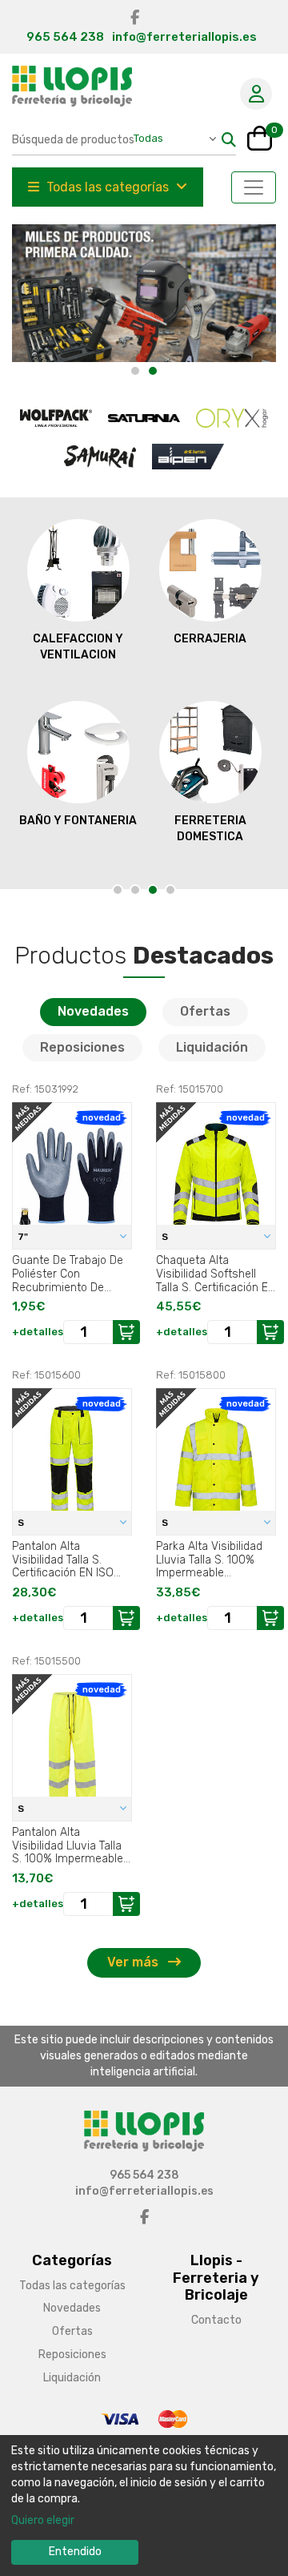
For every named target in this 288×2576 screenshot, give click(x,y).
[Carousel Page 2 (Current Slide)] (153, 371)
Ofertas (205, 1011)
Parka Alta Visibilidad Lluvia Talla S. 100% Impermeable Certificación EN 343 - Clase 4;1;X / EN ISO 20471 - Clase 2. (212, 1560)
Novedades (93, 1011)
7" (24, 1237)
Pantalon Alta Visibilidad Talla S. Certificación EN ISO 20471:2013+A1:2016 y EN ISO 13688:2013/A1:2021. (66, 1560)
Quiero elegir (43, 2520)
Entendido (75, 2552)
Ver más (134, 1962)
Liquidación (212, 1047)
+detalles (38, 1332)
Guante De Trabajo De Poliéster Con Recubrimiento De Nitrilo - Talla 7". (68, 1274)
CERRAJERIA (210, 639)
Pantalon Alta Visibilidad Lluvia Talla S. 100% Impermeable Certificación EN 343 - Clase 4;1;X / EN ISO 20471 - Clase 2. (68, 1845)
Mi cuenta (256, 94)
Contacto (216, 2320)
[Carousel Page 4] (170, 890)
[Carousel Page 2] (135, 890)
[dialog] (144, 2506)
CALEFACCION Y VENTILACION (78, 647)
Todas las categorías (108, 187)
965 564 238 (65, 37)
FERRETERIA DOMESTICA (210, 829)
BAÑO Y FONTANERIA (78, 821)
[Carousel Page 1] (135, 371)
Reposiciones (82, 1047)
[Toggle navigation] (254, 187)
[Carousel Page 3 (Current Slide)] (153, 890)
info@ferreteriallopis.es (184, 37)
